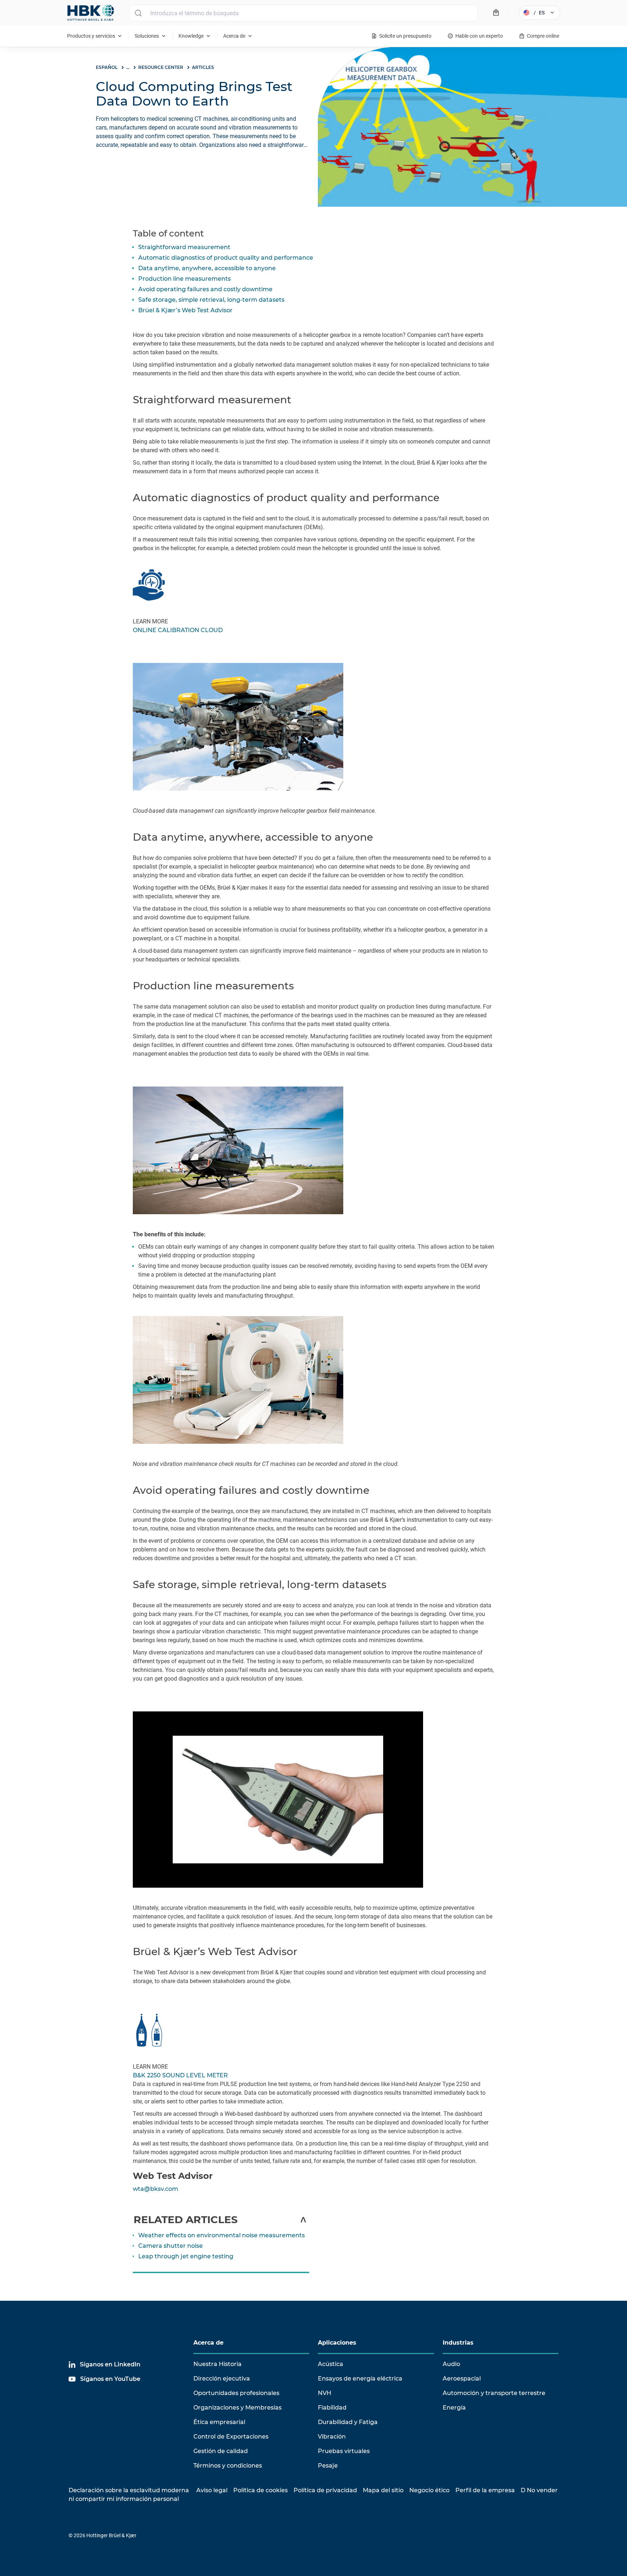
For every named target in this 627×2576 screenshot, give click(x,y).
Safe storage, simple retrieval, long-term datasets (211, 300)
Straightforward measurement (184, 247)
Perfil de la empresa (485, 2490)
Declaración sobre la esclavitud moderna (129, 2490)
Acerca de (208, 2343)
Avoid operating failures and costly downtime (205, 289)
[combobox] (304, 13)
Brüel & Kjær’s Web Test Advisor (185, 310)
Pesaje (328, 2466)
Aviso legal (212, 2490)
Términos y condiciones (228, 2466)
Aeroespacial (462, 2379)
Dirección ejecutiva (222, 2379)
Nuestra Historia (218, 2364)
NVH (325, 2393)
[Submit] (138, 13)
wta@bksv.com (155, 2189)
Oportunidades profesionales (236, 2393)
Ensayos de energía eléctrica (360, 2379)
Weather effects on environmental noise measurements (222, 2235)
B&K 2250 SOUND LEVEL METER (180, 2075)
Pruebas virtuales (344, 2451)
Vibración (332, 2437)
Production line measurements (185, 279)
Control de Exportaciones (231, 2437)
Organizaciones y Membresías (237, 2408)
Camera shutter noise (171, 2246)
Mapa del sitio (383, 2490)
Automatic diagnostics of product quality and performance (226, 258)
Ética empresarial (219, 2422)
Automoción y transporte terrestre (494, 2393)
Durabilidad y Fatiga (348, 2422)
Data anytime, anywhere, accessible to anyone (207, 268)
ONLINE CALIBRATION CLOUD (178, 630)
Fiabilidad (332, 2408)
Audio (451, 2364)
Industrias (458, 2343)
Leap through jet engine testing (186, 2256)
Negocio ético (429, 2490)
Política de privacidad (325, 2490)
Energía (454, 2408)
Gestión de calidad (221, 2451)
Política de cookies (261, 2490)
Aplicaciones (337, 2343)
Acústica (331, 2364)
